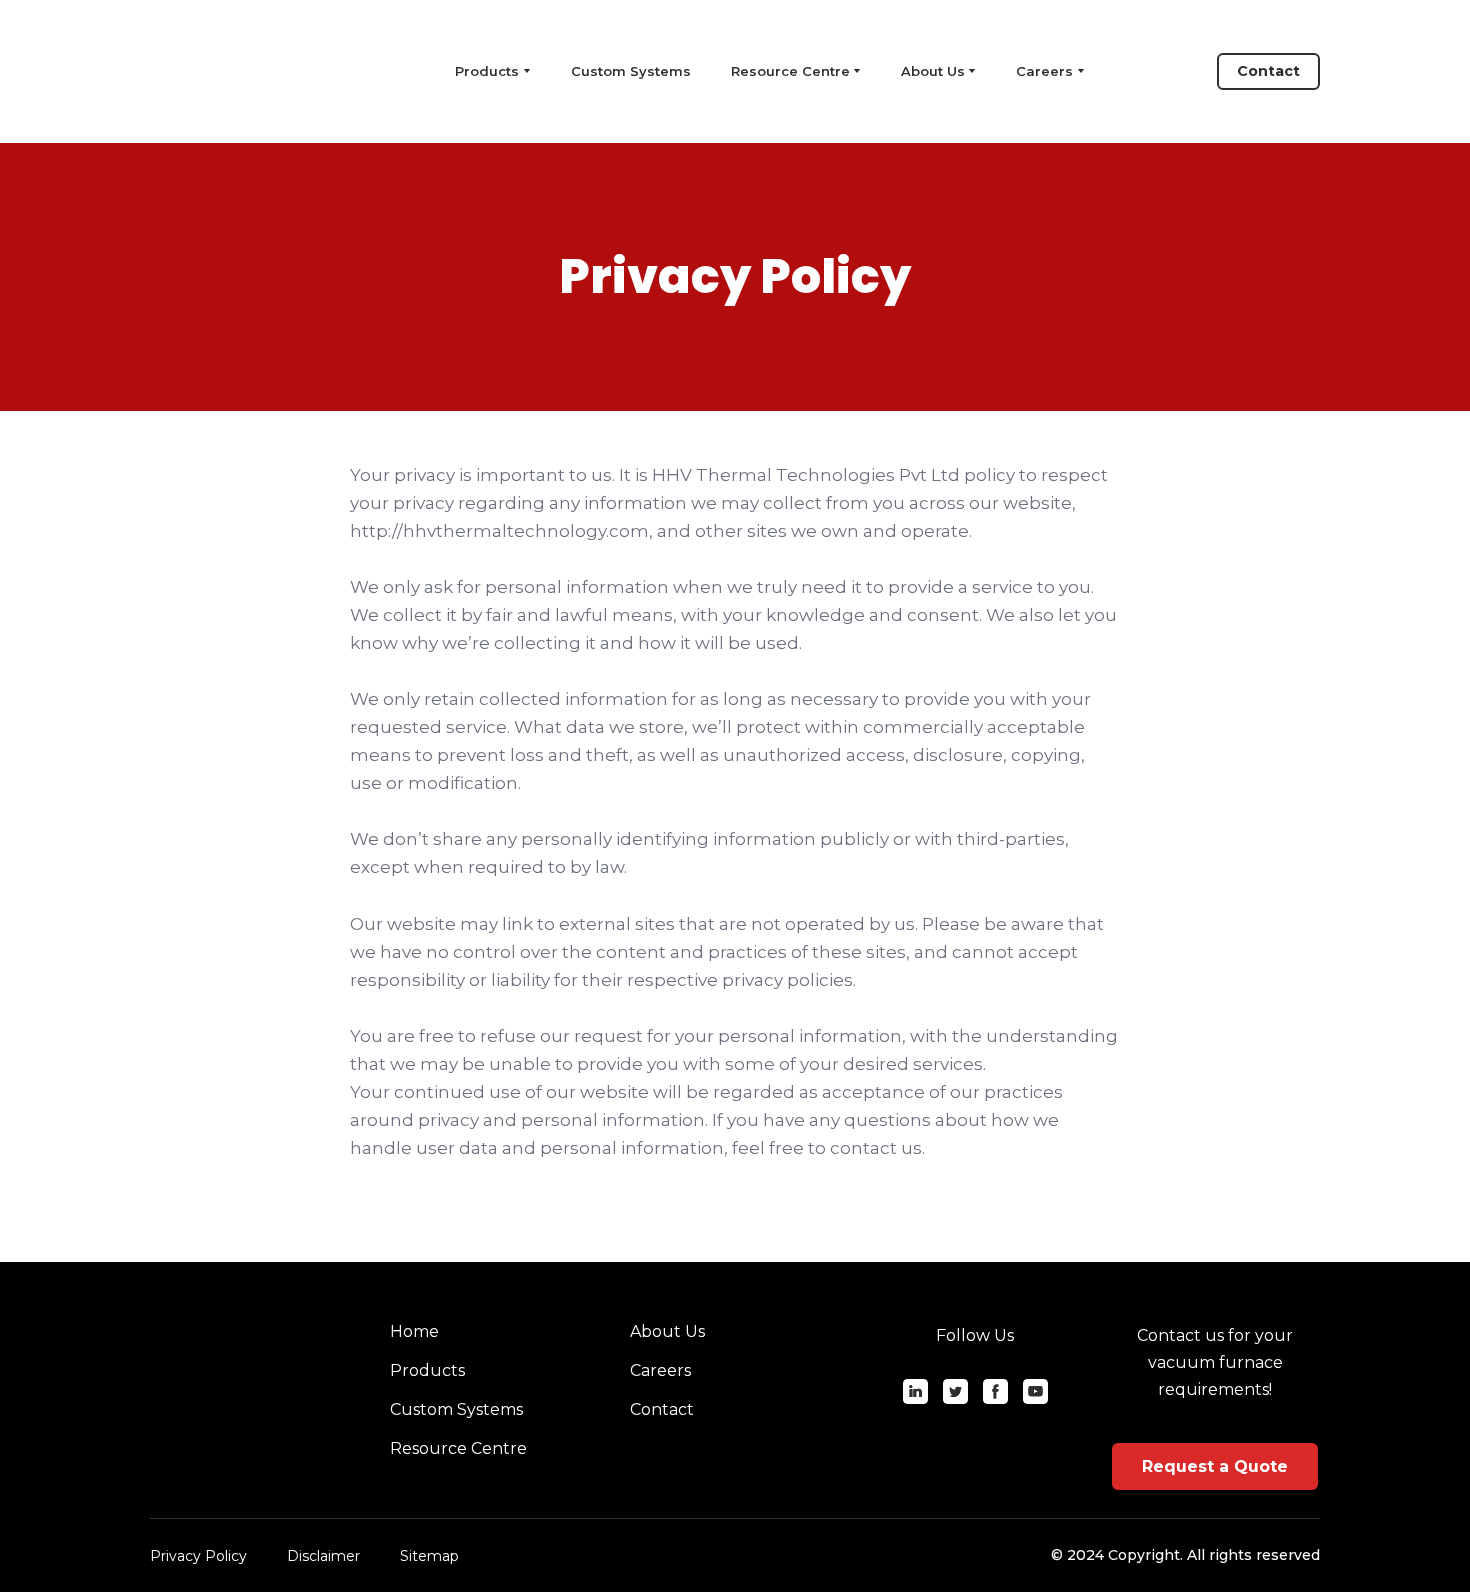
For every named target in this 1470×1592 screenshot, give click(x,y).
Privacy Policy (198, 1556)
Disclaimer (323, 1556)
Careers (1044, 71)
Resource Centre (790, 71)
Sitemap (429, 1556)
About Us (933, 71)
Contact (662, 1409)
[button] (1268, 71)
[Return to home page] (239, 71)
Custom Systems (631, 71)
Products (427, 1370)
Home (414, 1331)
